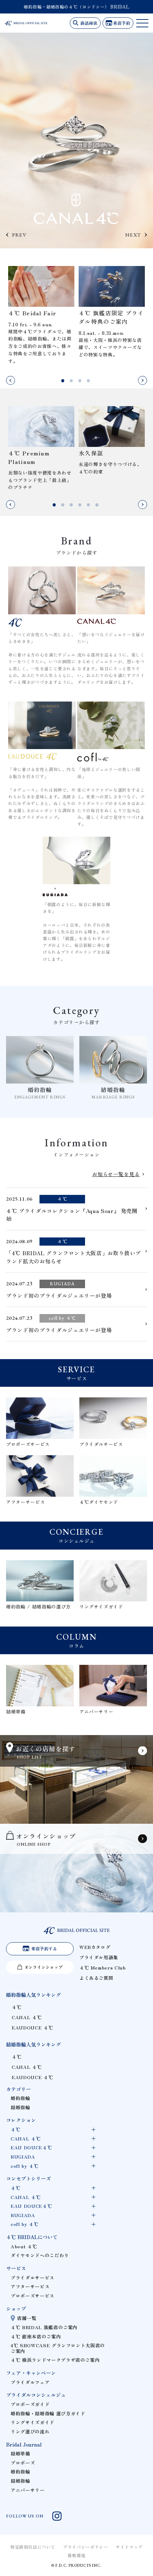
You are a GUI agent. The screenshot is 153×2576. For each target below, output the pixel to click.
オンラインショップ (43, 1967)
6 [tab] (98, 505)
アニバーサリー (28, 2490)
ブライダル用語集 (99, 1957)
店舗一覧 (27, 2318)
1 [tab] (64, 381)
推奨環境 (77, 2555)
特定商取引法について (33, 2547)
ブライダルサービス (33, 2278)
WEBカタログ (95, 1947)
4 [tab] (89, 381)
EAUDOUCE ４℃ (32, 2027)
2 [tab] (72, 381)
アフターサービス (30, 2286)
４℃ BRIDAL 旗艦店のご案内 (44, 2327)
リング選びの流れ (30, 2431)
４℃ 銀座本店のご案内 (36, 2336)
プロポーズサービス (33, 2296)
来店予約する (44, 1948)
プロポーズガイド (30, 2404)
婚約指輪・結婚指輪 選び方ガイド (48, 2413)
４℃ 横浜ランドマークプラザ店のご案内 (55, 2360)
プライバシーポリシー (85, 2547)
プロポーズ (23, 2463)
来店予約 (122, 23)
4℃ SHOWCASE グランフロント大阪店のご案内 (58, 2348)
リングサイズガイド (33, 2422)
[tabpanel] (41, 315)
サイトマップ (129, 2547)
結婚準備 (20, 2453)
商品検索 (89, 23)
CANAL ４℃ (27, 2017)
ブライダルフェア (30, 2382)
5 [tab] (89, 505)
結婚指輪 (20, 2107)
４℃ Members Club (103, 1968)
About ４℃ (24, 2246)
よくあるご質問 (96, 1978)
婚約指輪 (20, 2098)
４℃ (17, 2007)
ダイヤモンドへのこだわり (40, 2255)
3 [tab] (81, 381)
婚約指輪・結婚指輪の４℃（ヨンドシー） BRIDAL (77, 7)
